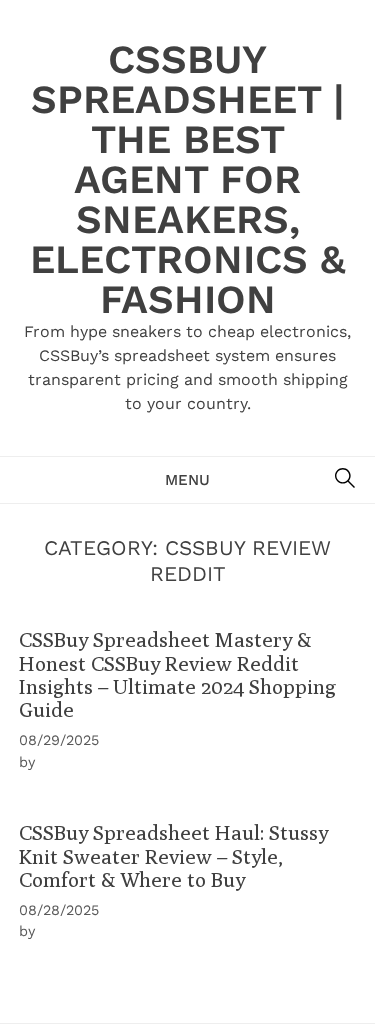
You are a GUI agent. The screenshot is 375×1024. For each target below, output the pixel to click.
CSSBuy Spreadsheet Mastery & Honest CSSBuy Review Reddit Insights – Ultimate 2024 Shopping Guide (177, 674)
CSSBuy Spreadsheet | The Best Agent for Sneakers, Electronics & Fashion (188, 179)
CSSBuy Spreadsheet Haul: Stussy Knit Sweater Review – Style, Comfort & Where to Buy (173, 856)
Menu (187, 480)
